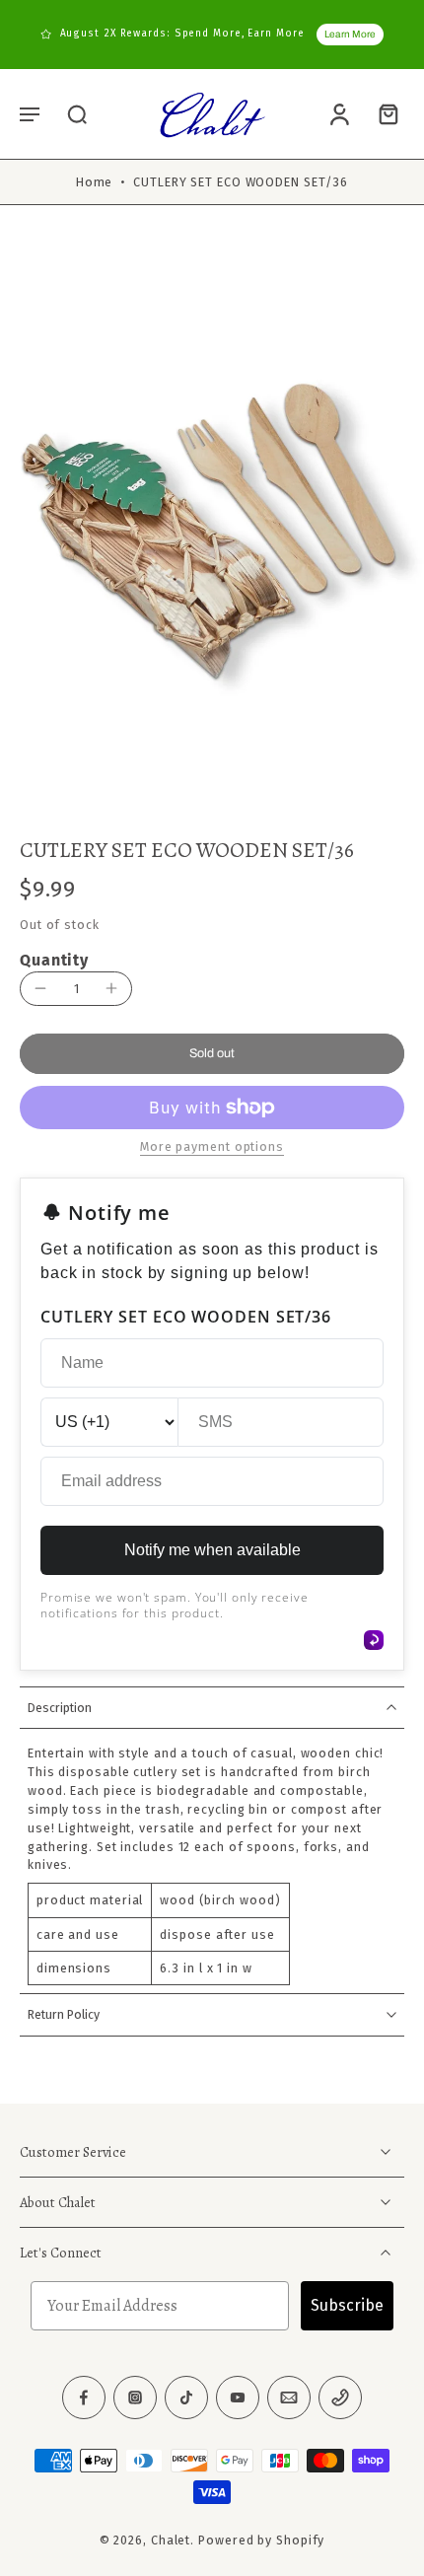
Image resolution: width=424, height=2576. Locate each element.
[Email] (289, 2397)
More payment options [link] (212, 1147)
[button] (30, 113)
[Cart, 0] (383, 113)
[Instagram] (135, 2397)
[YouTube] (238, 2397)
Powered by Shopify (261, 2540)
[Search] (77, 113)
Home (95, 182)
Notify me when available (212, 1550)
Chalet (171, 2540)
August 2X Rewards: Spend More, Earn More (182, 34)
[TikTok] (186, 2397)
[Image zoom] (212, 527)
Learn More (350, 34)
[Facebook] (84, 2397)
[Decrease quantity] (40, 988)
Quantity (54, 960)
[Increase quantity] (111, 988)
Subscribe (347, 2305)
